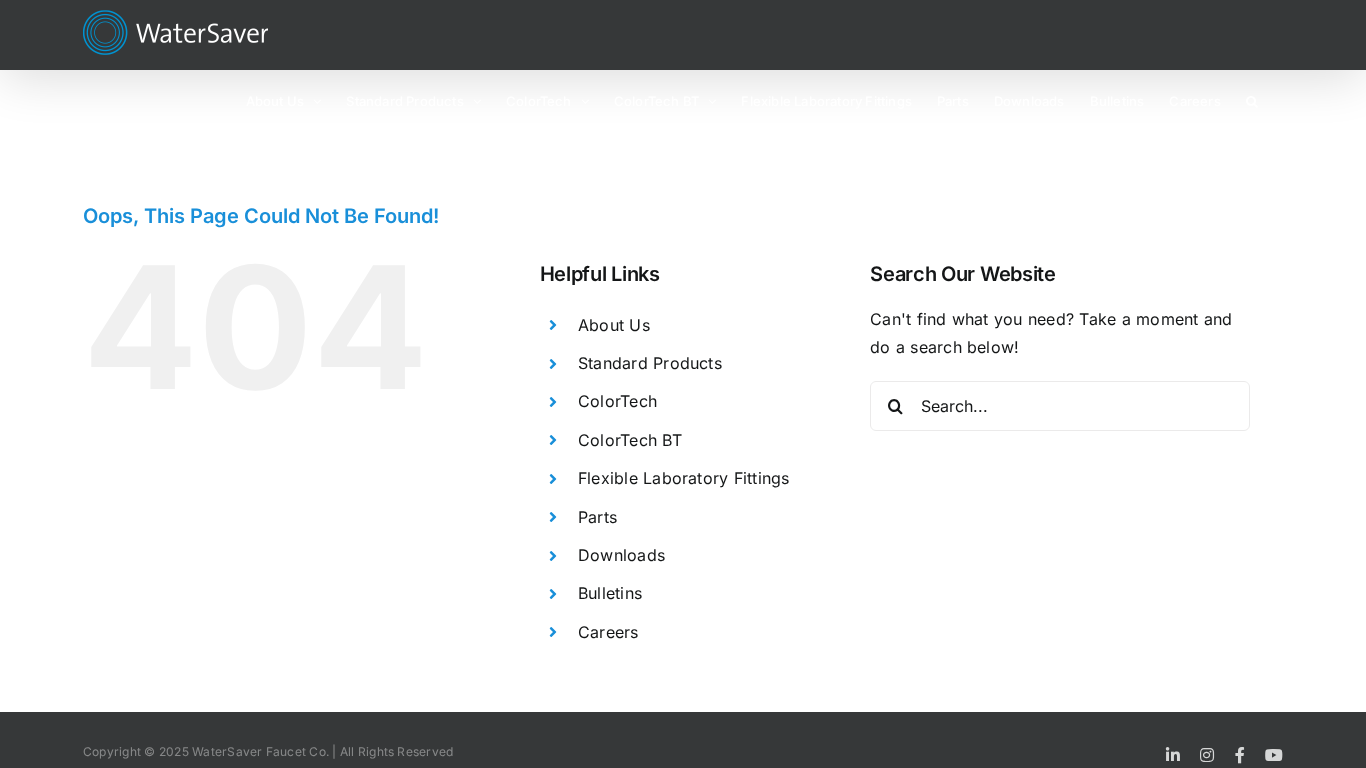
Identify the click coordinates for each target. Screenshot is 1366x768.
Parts (597, 517)
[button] (1252, 100)
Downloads (621, 555)
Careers (608, 632)
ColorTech (617, 401)
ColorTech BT (630, 440)
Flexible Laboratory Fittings (684, 478)
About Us (614, 325)
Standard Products (650, 363)
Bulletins (610, 593)
